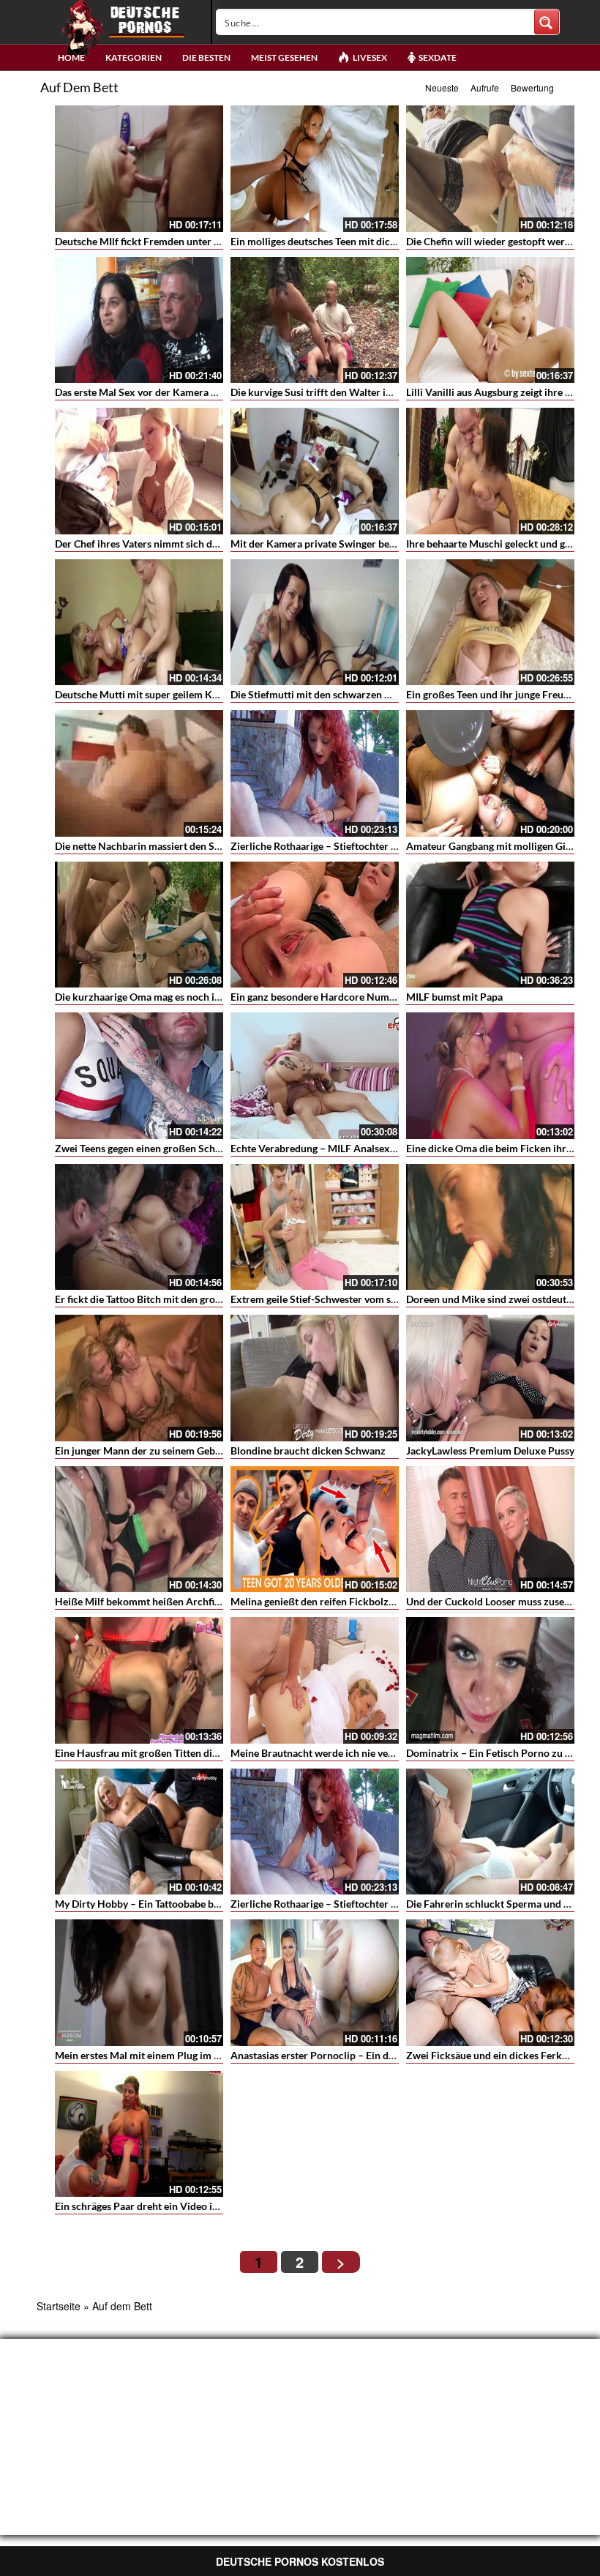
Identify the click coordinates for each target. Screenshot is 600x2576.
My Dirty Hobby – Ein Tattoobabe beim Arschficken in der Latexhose (210, 1904)
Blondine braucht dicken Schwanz (308, 1451)
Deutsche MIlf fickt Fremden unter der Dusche (160, 241)
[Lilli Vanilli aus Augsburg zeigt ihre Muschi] (490, 320)
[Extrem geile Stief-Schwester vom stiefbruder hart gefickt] (315, 1227)
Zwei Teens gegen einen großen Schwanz (147, 1148)
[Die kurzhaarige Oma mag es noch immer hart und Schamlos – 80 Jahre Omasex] (139, 925)
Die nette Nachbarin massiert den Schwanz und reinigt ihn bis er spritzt (216, 846)
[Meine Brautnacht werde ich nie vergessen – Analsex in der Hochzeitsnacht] (315, 1680)
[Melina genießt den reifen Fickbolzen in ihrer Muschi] (315, 1530)
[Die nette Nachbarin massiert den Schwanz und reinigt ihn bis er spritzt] (139, 773)
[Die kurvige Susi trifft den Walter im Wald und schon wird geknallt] (315, 320)
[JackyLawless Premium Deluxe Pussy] (490, 1378)
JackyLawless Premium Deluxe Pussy (490, 1451)
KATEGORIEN (134, 57)
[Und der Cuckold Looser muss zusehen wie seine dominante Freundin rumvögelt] (490, 1530)
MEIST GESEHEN (284, 57)
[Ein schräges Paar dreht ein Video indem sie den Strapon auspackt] (139, 2134)
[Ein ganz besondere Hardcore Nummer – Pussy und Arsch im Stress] (315, 925)
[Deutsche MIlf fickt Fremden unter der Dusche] (139, 169)
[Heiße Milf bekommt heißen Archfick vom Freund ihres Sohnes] (139, 1530)
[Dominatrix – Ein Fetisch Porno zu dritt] (490, 1680)
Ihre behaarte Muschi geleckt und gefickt (498, 544)
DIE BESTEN (206, 57)
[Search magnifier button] (547, 22)
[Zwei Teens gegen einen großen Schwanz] (139, 1076)
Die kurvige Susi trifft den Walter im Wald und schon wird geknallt (381, 392)
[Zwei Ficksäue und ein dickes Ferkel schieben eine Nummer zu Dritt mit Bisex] (490, 1983)
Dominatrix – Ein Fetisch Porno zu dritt (496, 1753)
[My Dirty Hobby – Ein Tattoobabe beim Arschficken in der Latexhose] (139, 1832)
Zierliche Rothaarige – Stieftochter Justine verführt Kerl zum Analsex (388, 846)
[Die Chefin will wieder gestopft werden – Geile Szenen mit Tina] (490, 169)
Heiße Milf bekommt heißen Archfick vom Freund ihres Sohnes (199, 1601)
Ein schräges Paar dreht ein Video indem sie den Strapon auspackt (204, 2206)
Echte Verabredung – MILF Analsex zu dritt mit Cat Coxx (359, 1148)
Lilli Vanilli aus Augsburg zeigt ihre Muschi (502, 392)
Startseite (59, 2306)
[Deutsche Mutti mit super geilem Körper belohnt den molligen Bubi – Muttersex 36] (139, 623)
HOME (71, 57)
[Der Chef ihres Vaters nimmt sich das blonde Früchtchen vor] (139, 471)
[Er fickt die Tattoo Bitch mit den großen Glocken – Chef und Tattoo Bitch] (139, 1227)
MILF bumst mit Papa (454, 997)
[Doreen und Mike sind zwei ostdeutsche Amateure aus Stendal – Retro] (490, 1227)
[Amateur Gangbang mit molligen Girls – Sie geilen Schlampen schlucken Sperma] (490, 773)
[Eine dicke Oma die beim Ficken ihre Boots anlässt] (490, 1076)
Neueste (442, 87)
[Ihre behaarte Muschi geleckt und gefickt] (490, 471)
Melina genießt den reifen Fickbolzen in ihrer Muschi (351, 1601)
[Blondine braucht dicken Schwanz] (315, 1378)
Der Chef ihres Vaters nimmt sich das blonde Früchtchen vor (191, 544)
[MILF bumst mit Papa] (490, 925)
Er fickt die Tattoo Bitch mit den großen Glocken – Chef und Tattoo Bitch (218, 1299)
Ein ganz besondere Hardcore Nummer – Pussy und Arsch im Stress (384, 997)
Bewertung (532, 87)
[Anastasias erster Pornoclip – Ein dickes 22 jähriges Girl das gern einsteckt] (315, 1983)
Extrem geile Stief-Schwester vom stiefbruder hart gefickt (361, 1299)
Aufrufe (485, 87)
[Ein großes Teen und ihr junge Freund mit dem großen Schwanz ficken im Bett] (490, 623)
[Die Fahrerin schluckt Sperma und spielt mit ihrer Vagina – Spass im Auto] (490, 1832)
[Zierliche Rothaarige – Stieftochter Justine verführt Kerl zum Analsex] (315, 773)
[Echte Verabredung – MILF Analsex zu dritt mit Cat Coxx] (315, 1076)
